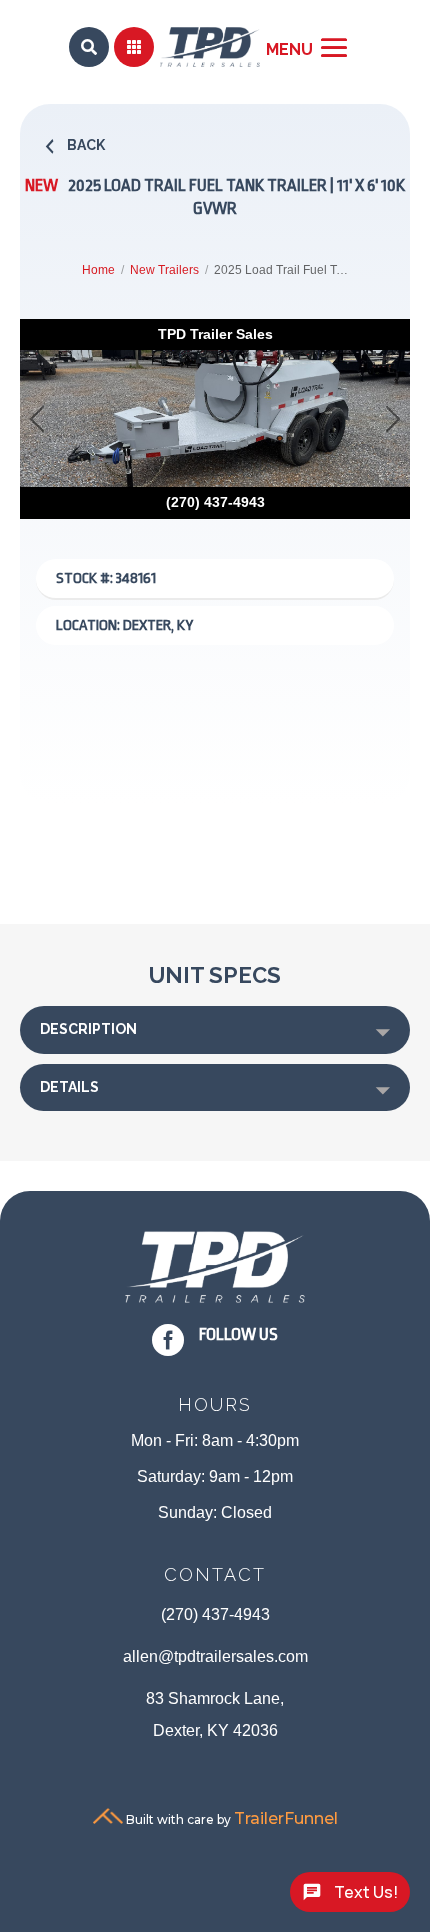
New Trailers (164, 270)
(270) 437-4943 (215, 1614)
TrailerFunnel (286, 1818)
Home (98, 270)
